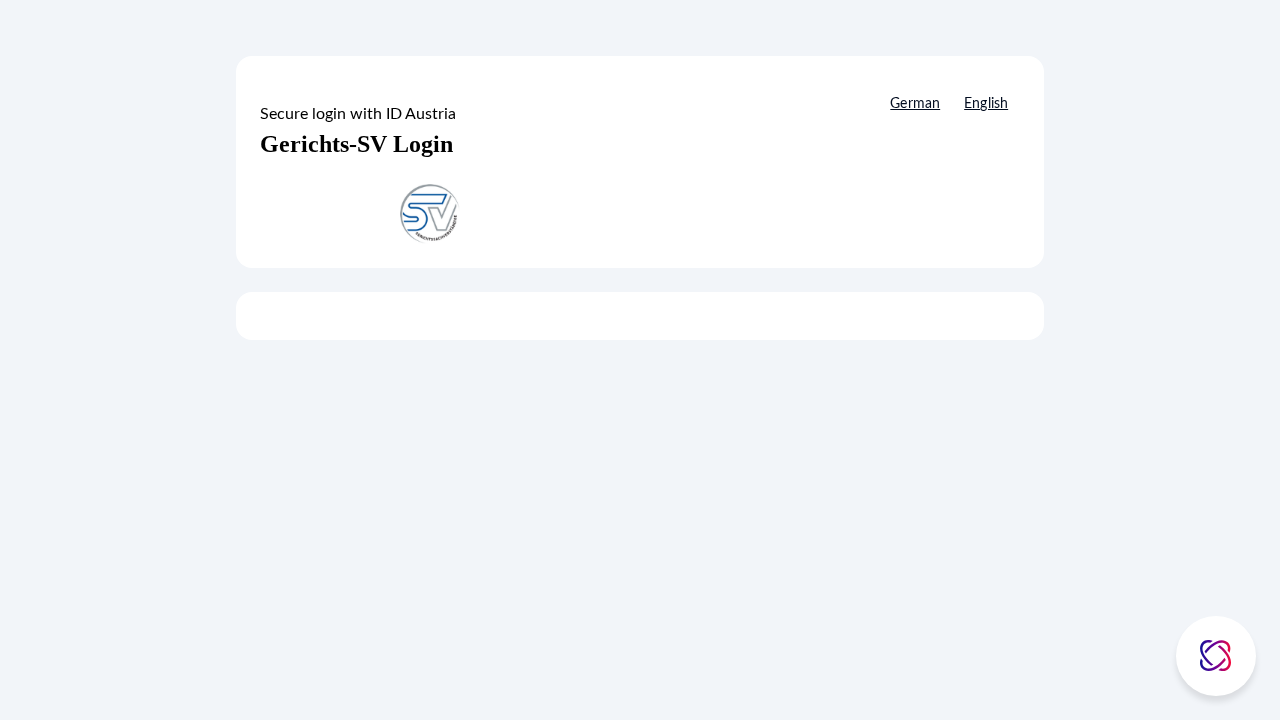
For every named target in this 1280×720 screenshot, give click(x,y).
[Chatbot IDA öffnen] (1216, 656)
